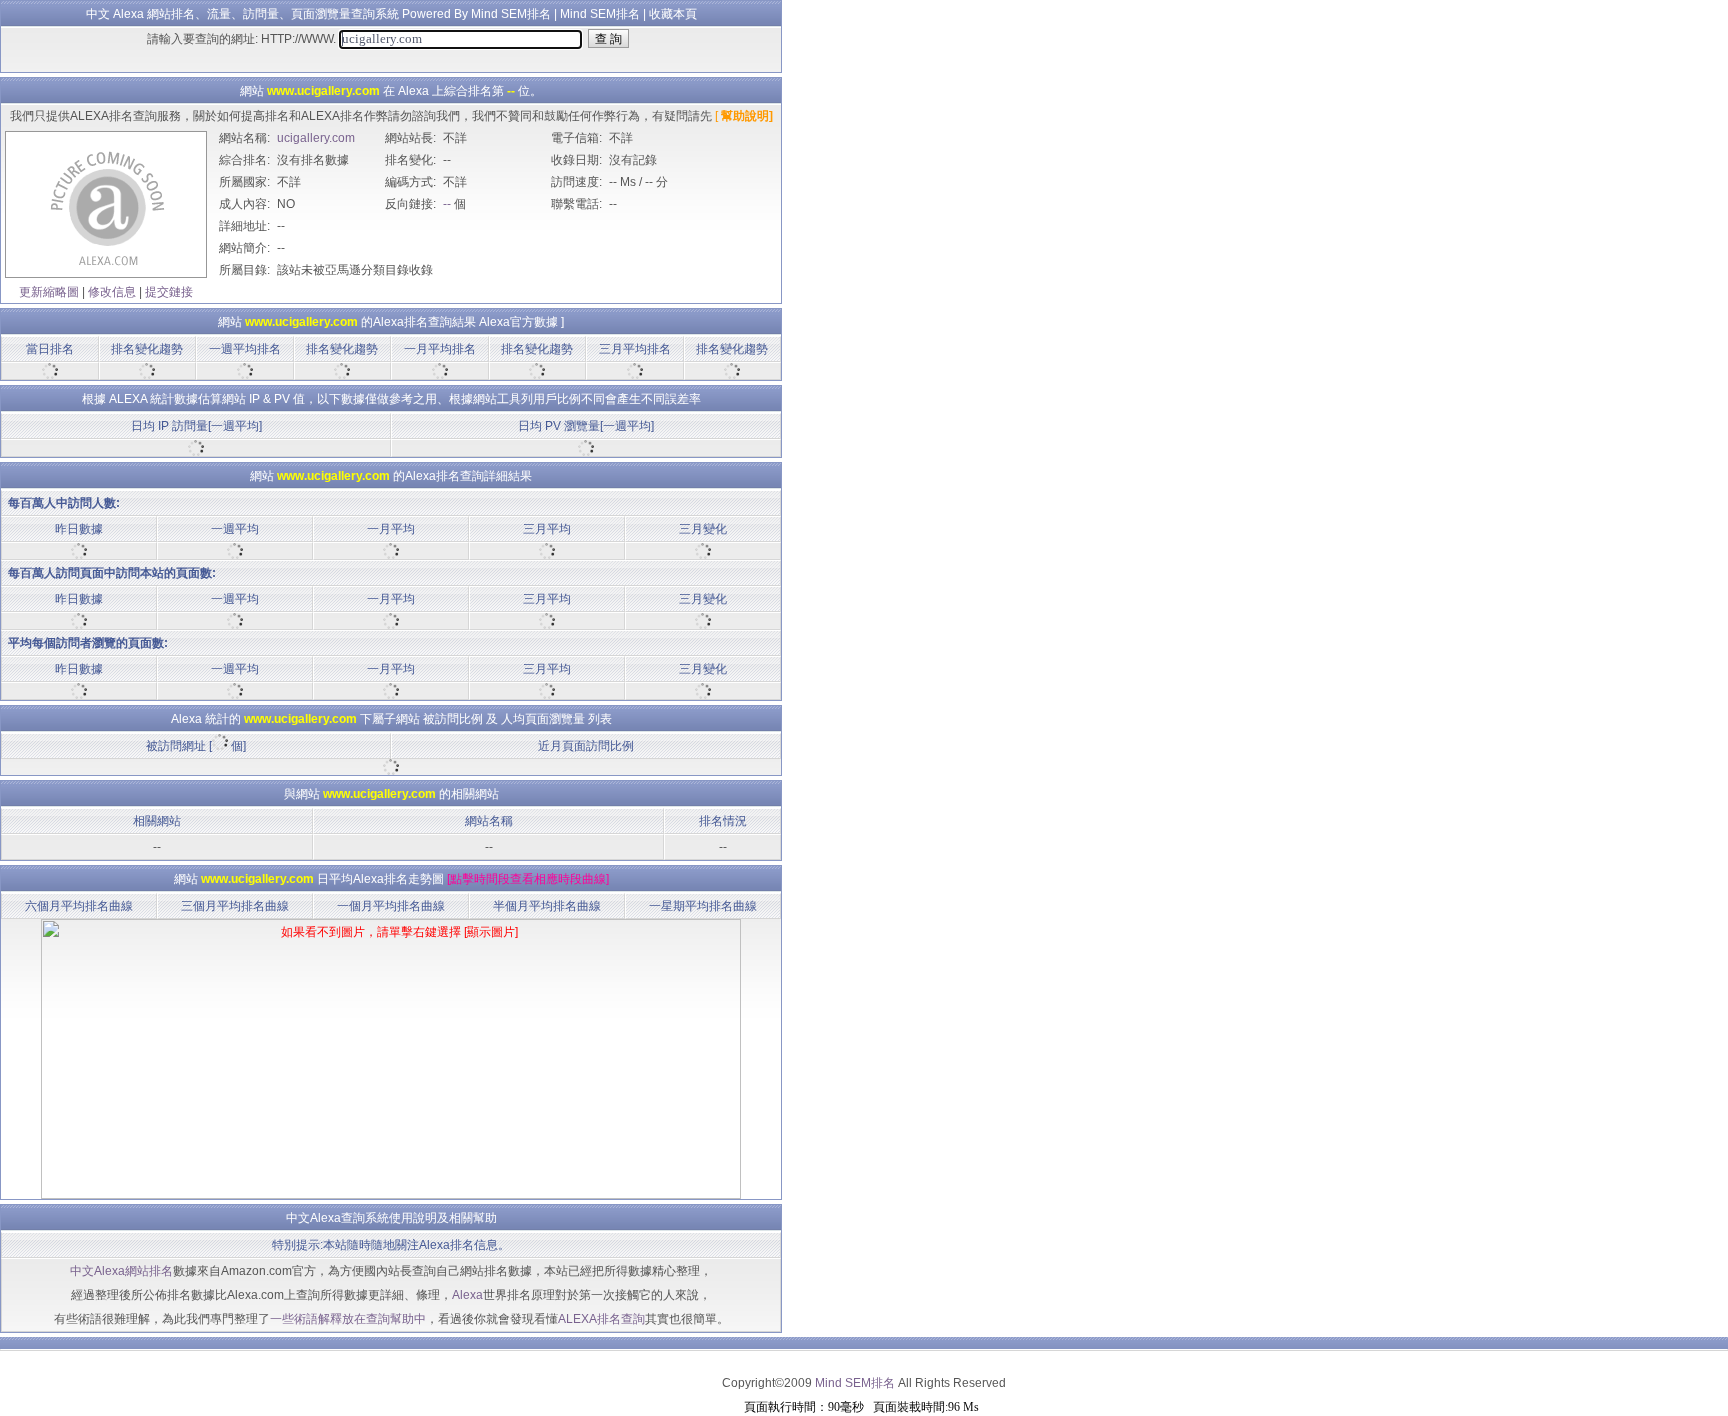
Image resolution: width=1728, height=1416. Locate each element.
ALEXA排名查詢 (601, 1319)
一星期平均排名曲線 (703, 906)
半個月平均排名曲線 (547, 906)
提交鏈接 (169, 292)
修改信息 (112, 292)
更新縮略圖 (49, 292)
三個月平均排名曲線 (235, 906)
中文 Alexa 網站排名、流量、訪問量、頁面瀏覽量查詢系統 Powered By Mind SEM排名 (318, 14)
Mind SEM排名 (600, 14)
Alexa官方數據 (518, 322)
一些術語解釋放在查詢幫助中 (348, 1319)
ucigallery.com (316, 138)
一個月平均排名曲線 (391, 906)
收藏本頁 (673, 14)
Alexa (467, 1295)
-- (447, 204)
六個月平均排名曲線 (79, 906)
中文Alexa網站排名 (121, 1271)
